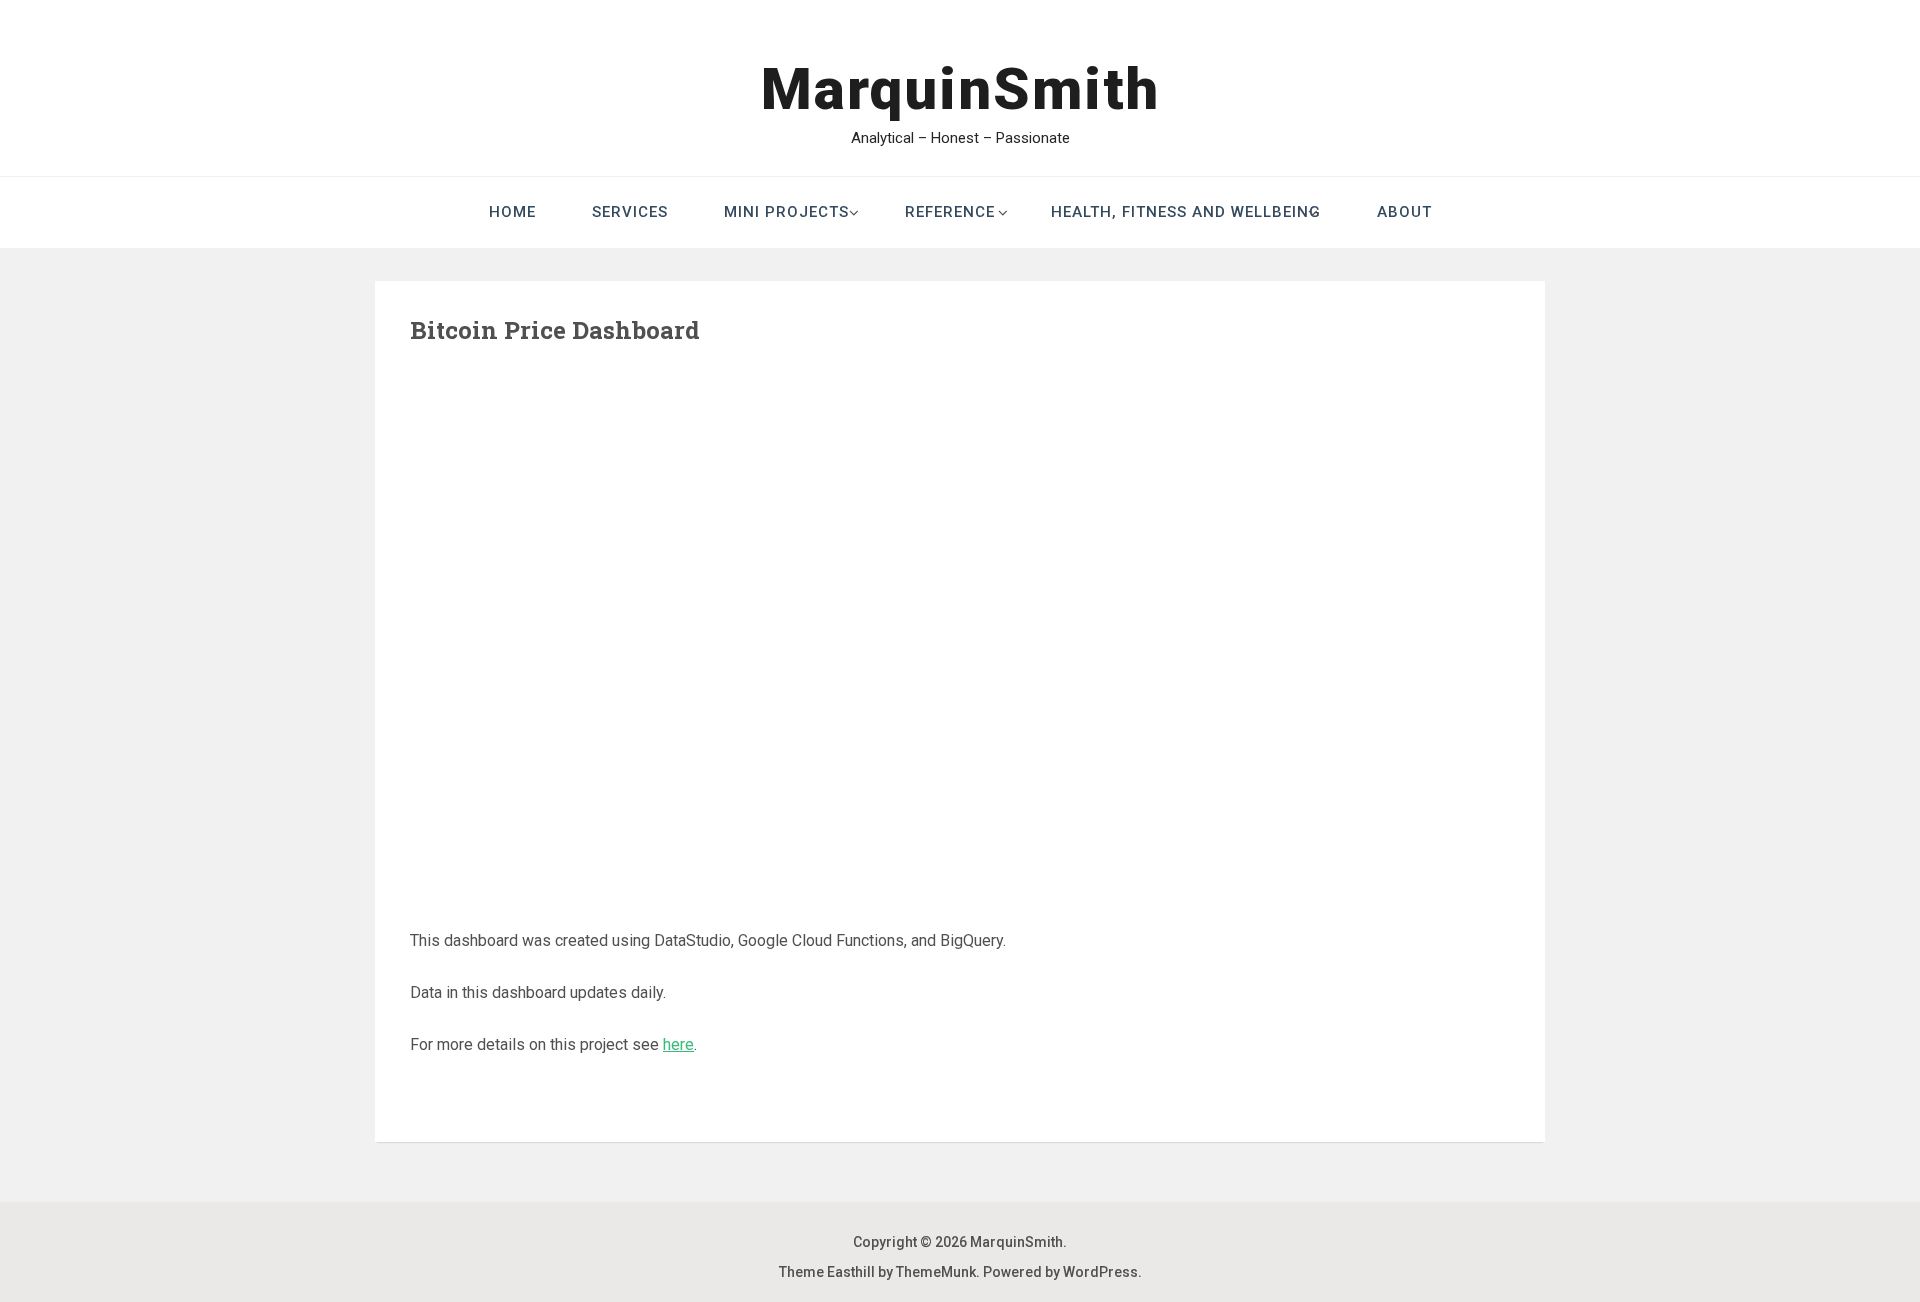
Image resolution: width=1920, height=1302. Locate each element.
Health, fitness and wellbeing (1186, 212)
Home (512, 212)
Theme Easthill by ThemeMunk (877, 1272)
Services (630, 212)
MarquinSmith (960, 89)
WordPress (1100, 1272)
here (678, 1044)
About (1404, 212)
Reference (950, 212)
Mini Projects (786, 212)
